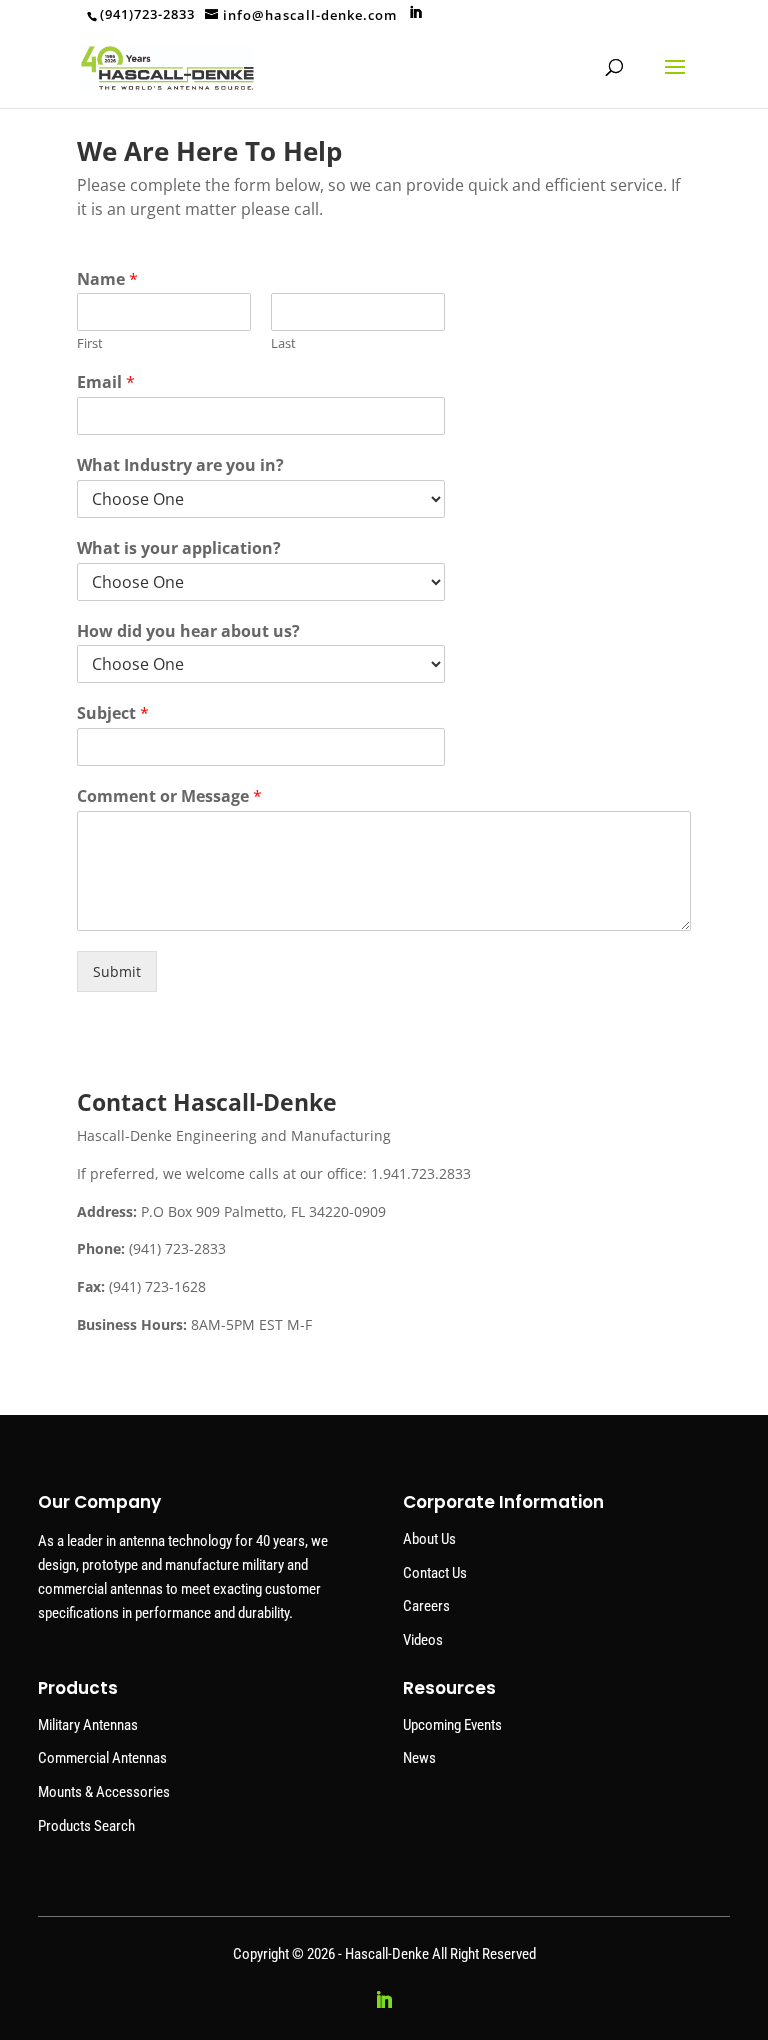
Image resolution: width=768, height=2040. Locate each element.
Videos (423, 1640)
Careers (426, 1606)
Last (283, 343)
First (90, 343)
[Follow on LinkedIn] (384, 2000)
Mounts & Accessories (104, 1792)
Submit (117, 971)
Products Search (86, 1826)
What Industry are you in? (180, 465)
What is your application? (179, 548)
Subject (113, 713)
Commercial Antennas (102, 1758)
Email (106, 382)
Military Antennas (88, 1725)
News (419, 1758)
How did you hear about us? (188, 631)
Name (107, 279)
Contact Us (435, 1573)
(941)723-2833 (147, 14)
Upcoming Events (452, 1725)
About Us (429, 1539)
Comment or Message (169, 796)
